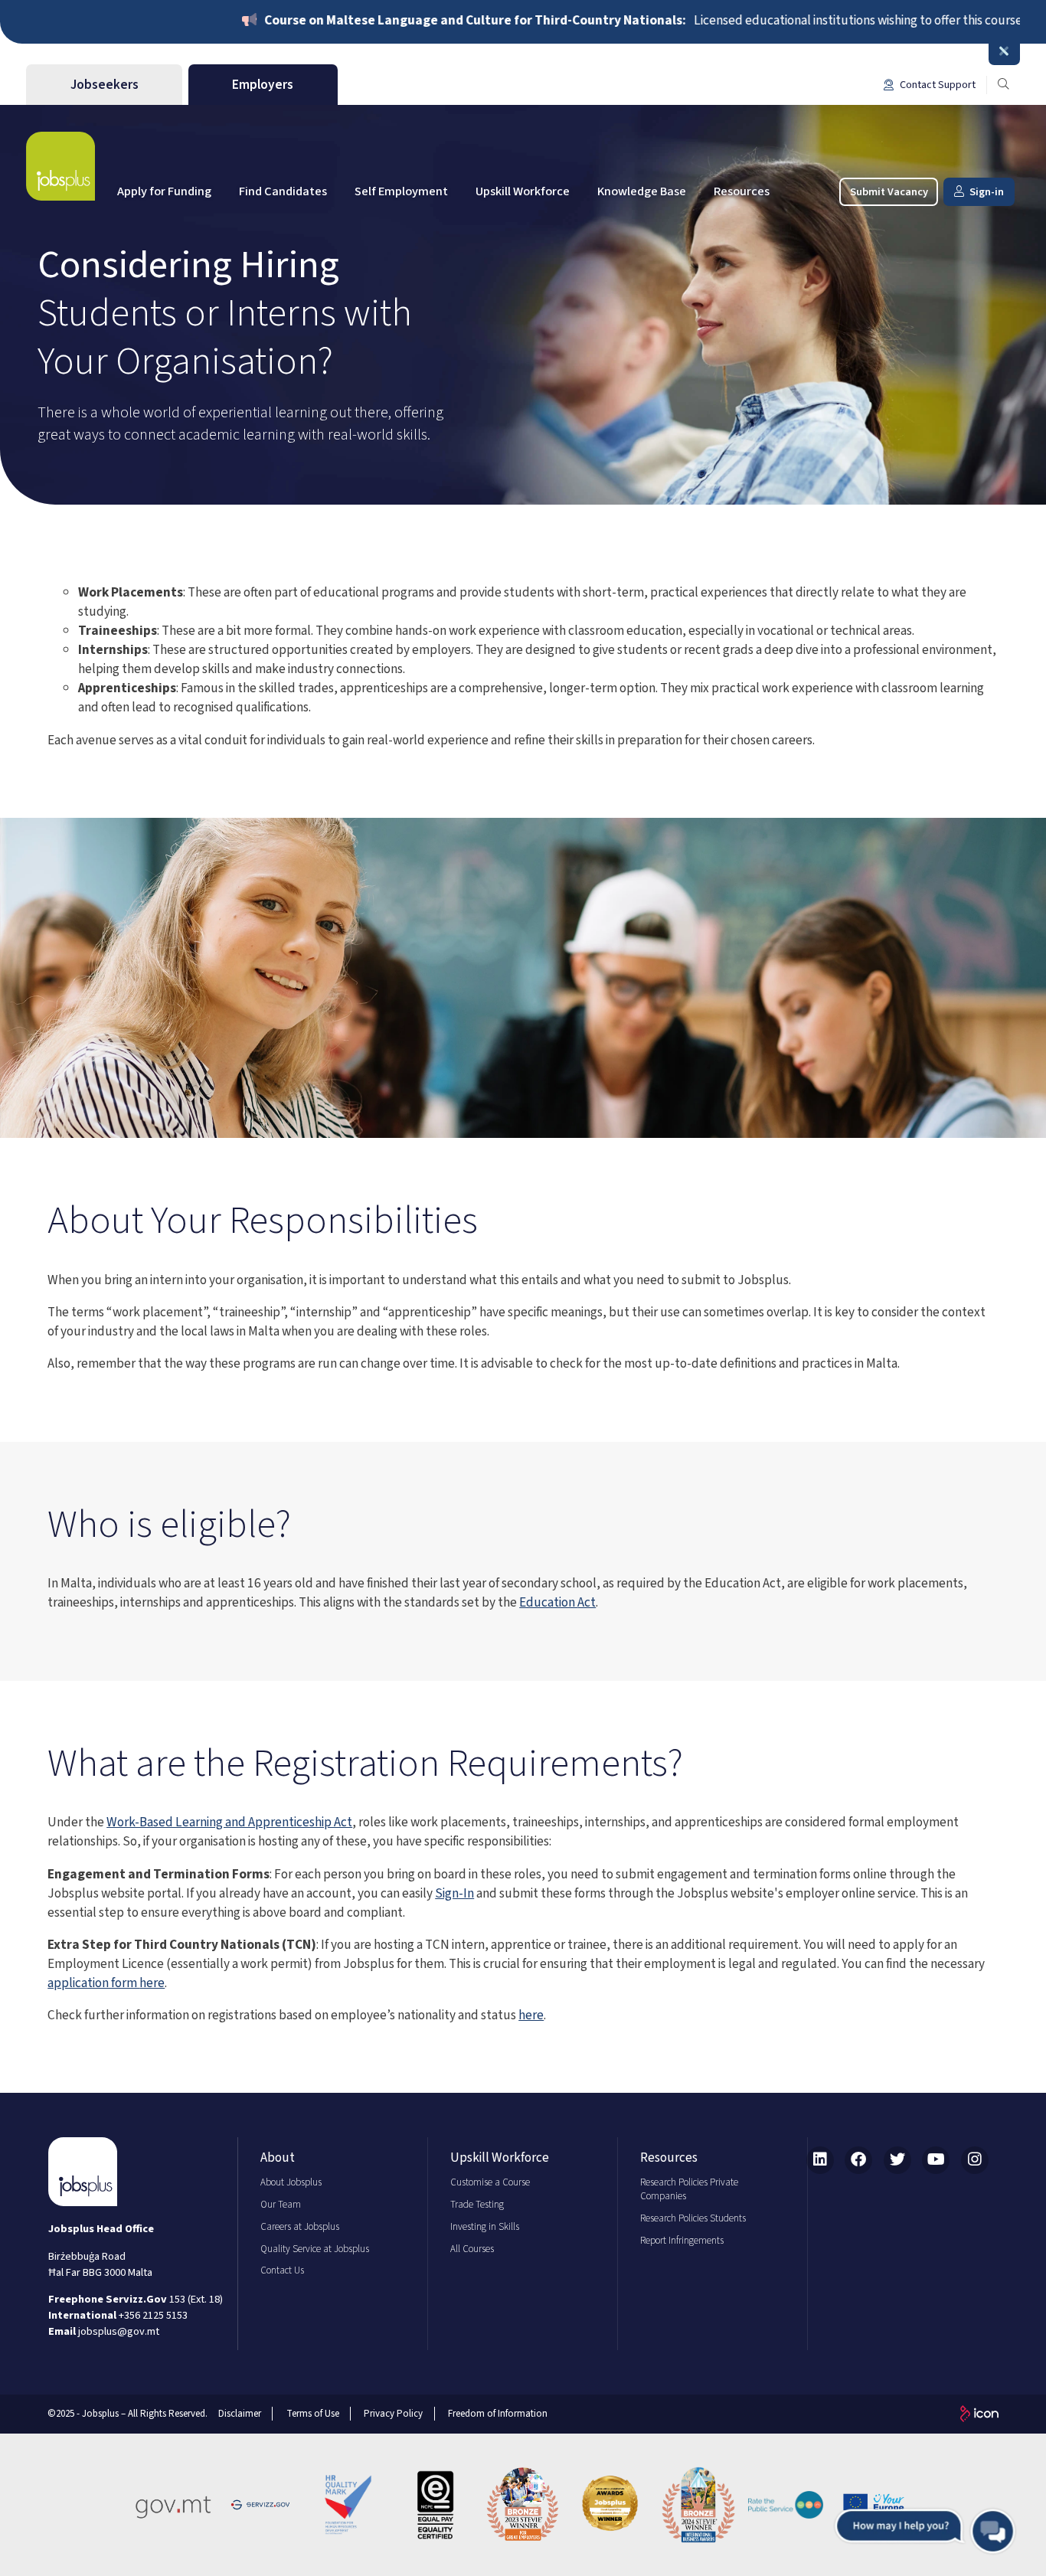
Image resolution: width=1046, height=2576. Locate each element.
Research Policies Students (693, 2218)
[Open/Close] (1004, 52)
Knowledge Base (642, 191)
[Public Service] (786, 2505)
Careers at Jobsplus (300, 2227)
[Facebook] (858, 2160)
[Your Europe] (874, 2505)
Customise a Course (490, 2182)
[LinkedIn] (820, 2160)
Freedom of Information (498, 2414)
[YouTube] (936, 2160)
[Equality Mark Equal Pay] (436, 2505)
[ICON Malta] (979, 2414)
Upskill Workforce (523, 191)
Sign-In (454, 1893)
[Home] (60, 166)
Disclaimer (240, 2414)
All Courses (472, 2249)
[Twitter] (897, 2160)
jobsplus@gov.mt (119, 2331)
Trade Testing (477, 2205)
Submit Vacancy (889, 192)
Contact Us (282, 2270)
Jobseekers (105, 85)
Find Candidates (283, 191)
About (278, 2158)
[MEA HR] (610, 2505)
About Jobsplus (291, 2182)
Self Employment (401, 191)
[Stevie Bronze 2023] (523, 2505)
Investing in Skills (485, 2227)
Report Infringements (682, 2241)
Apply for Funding (164, 191)
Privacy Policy (393, 2414)
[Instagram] (975, 2160)
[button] (925, 2531)
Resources (742, 191)
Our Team (281, 2205)
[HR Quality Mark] (348, 2505)
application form (93, 1983)
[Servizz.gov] (260, 2505)
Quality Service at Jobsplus (315, 2249)
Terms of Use (313, 2414)
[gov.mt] (173, 2505)
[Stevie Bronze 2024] (698, 2505)
